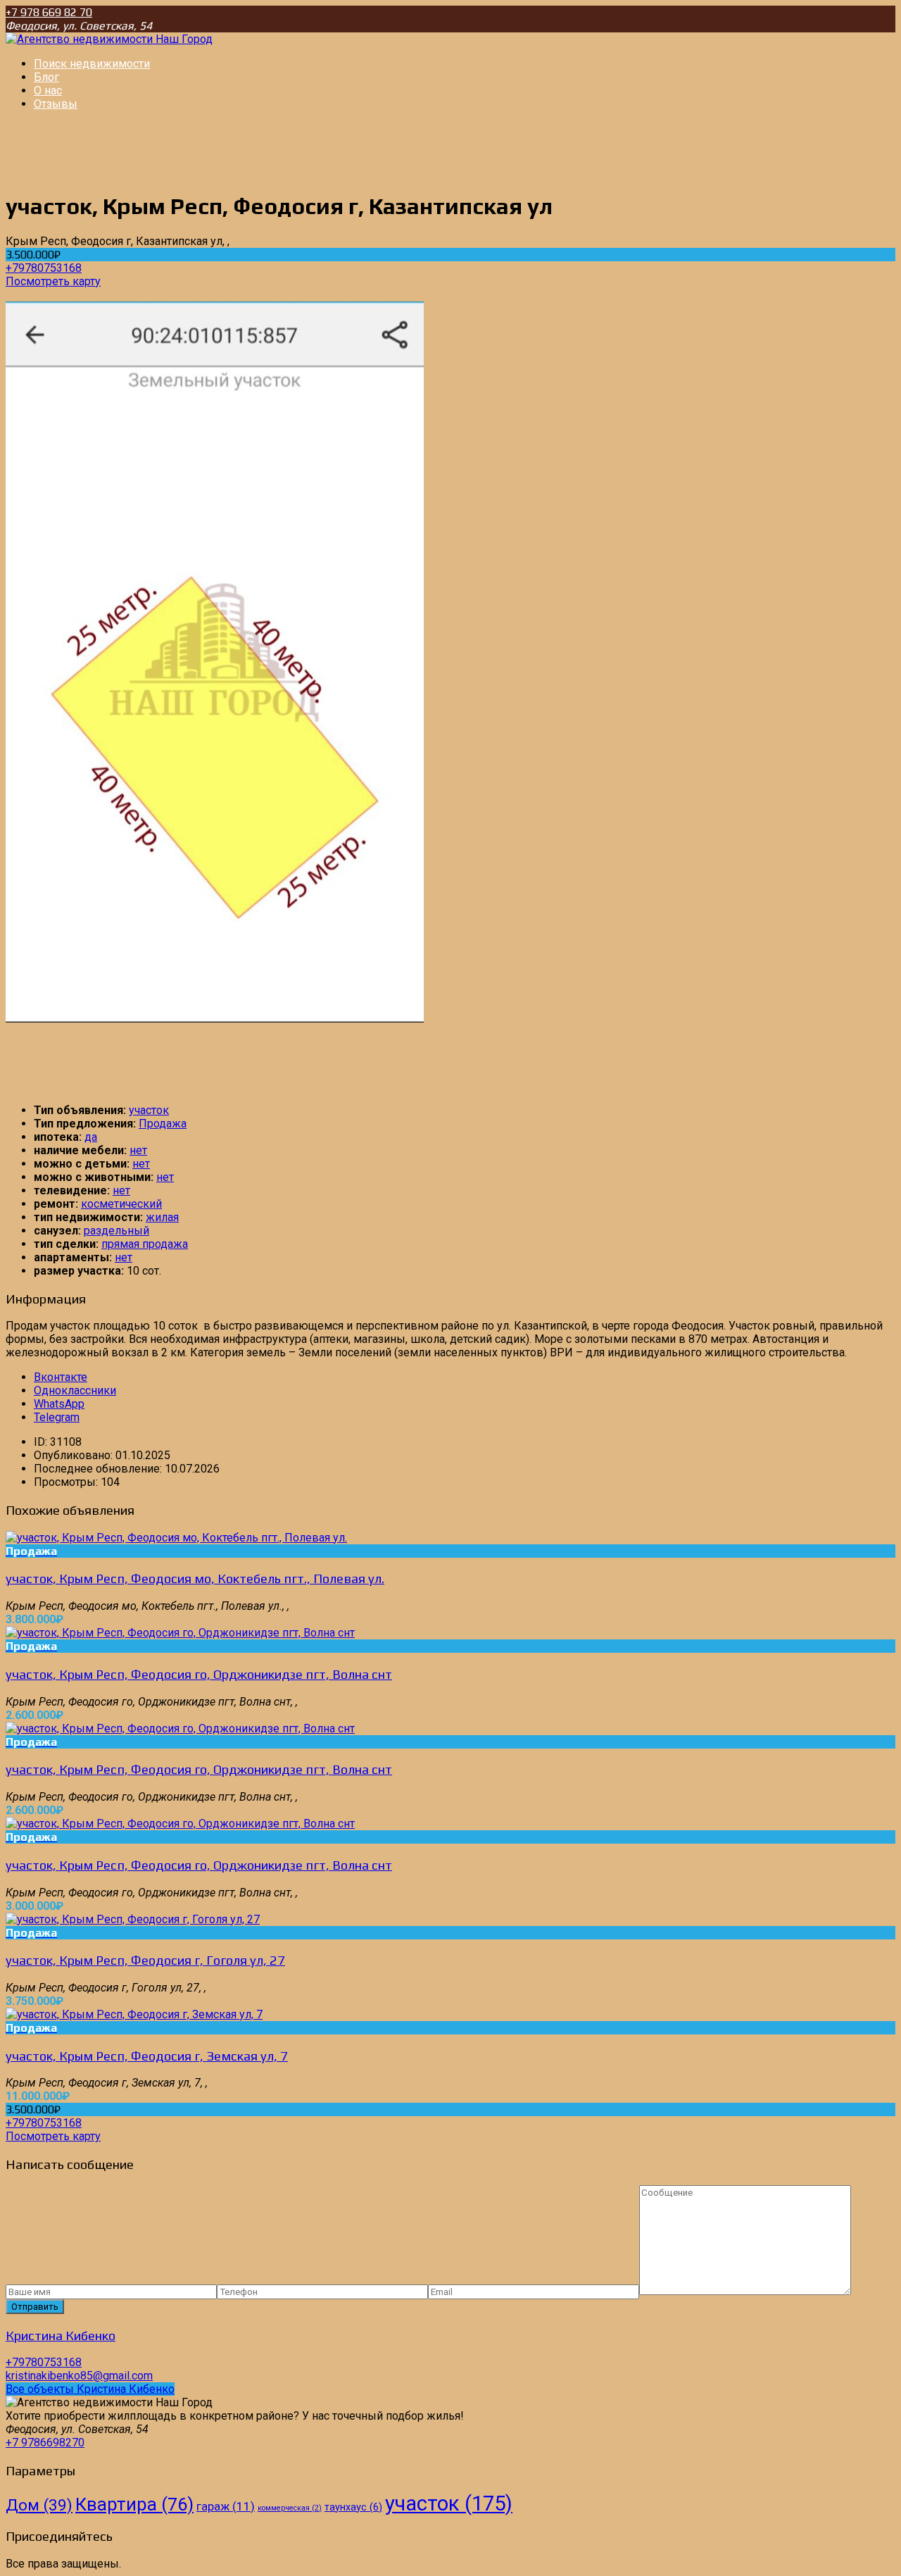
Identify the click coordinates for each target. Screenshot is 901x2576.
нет (138, 1150)
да (91, 1137)
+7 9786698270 (45, 2443)
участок (149, 1110)
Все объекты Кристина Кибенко (90, 2389)
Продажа (163, 1124)
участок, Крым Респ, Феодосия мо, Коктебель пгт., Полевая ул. (195, 1578)
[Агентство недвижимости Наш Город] (109, 39)
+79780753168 (44, 268)
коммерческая (290, 2508)
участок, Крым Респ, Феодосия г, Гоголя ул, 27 (145, 1960)
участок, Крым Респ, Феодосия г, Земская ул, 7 (147, 2056)
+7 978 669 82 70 (49, 12)
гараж (226, 2506)
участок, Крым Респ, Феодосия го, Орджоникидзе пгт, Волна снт (199, 1674)
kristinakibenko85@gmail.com (79, 2376)
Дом (39, 2505)
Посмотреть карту (53, 281)
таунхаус (353, 2507)
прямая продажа (145, 1244)
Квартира (134, 2504)
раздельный (116, 1231)
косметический (121, 1204)
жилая (162, 1217)
